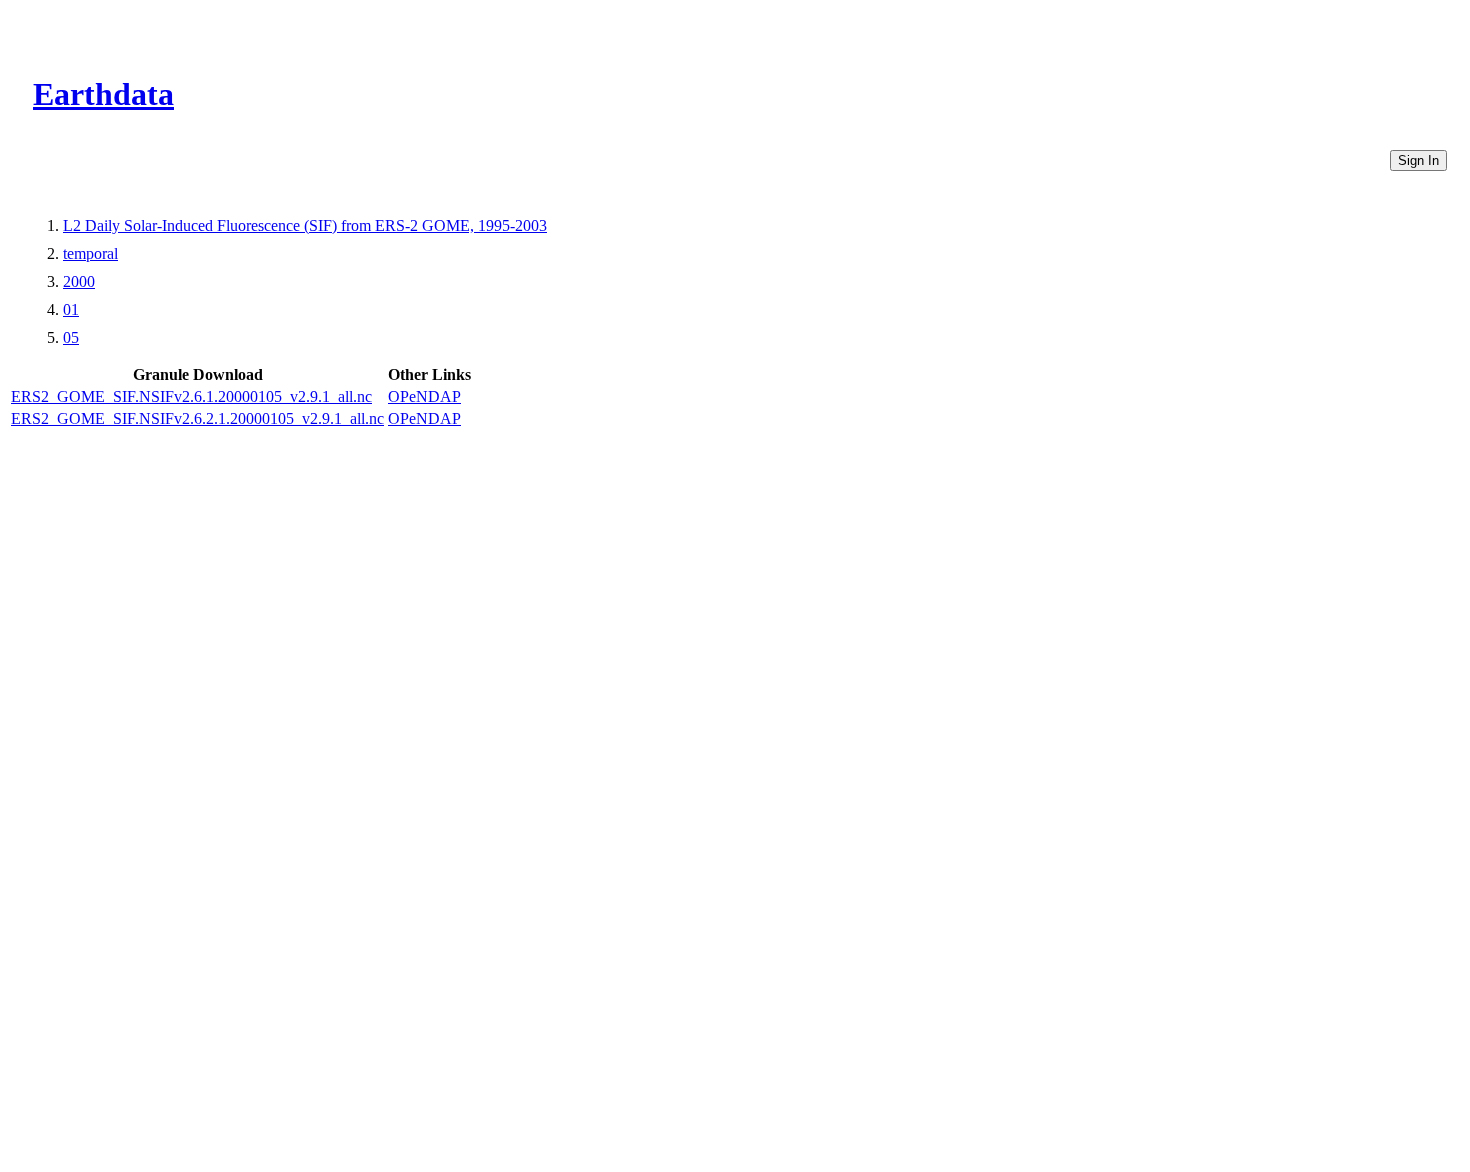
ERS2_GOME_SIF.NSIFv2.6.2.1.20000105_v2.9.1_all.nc (197, 418)
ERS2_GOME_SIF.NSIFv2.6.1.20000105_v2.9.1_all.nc (191, 396)
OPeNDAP (424, 396)
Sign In (1418, 160)
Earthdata (103, 94)
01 (71, 309)
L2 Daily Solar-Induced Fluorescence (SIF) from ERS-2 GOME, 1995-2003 (305, 225)
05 (71, 337)
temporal (90, 253)
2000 (79, 281)
